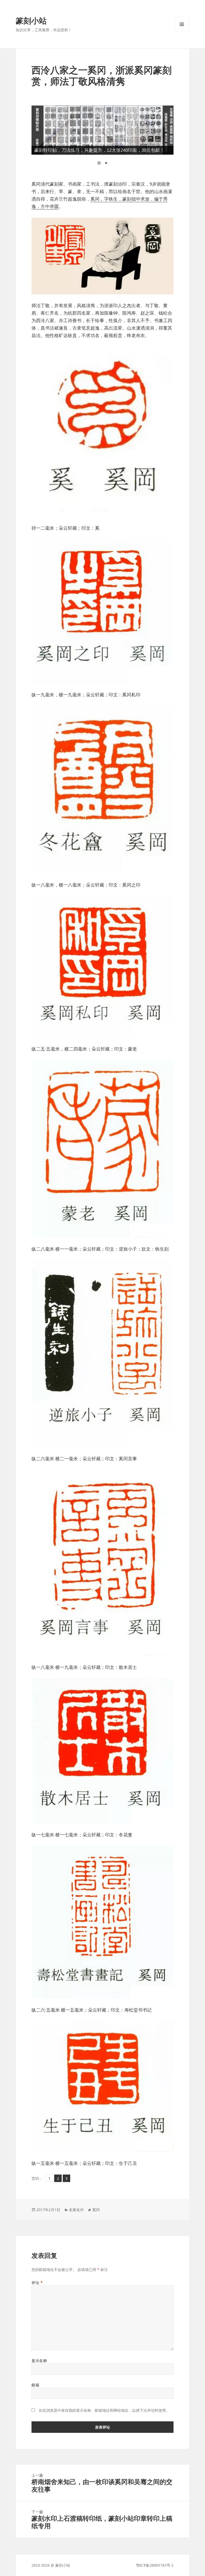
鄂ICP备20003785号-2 (155, 2565)
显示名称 (39, 2361)
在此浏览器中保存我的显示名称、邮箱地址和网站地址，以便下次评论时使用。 (104, 2410)
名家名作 (76, 2210)
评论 (37, 2283)
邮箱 (35, 2385)
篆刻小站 (31, 20)
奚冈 (96, 2210)
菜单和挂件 (182, 32)
